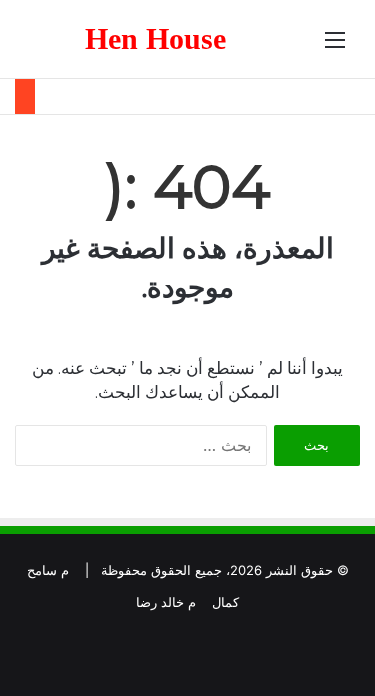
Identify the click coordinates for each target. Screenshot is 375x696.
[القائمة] (335, 46)
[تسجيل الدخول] (75, 46)
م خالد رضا (166, 602)
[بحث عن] (40, 46)
